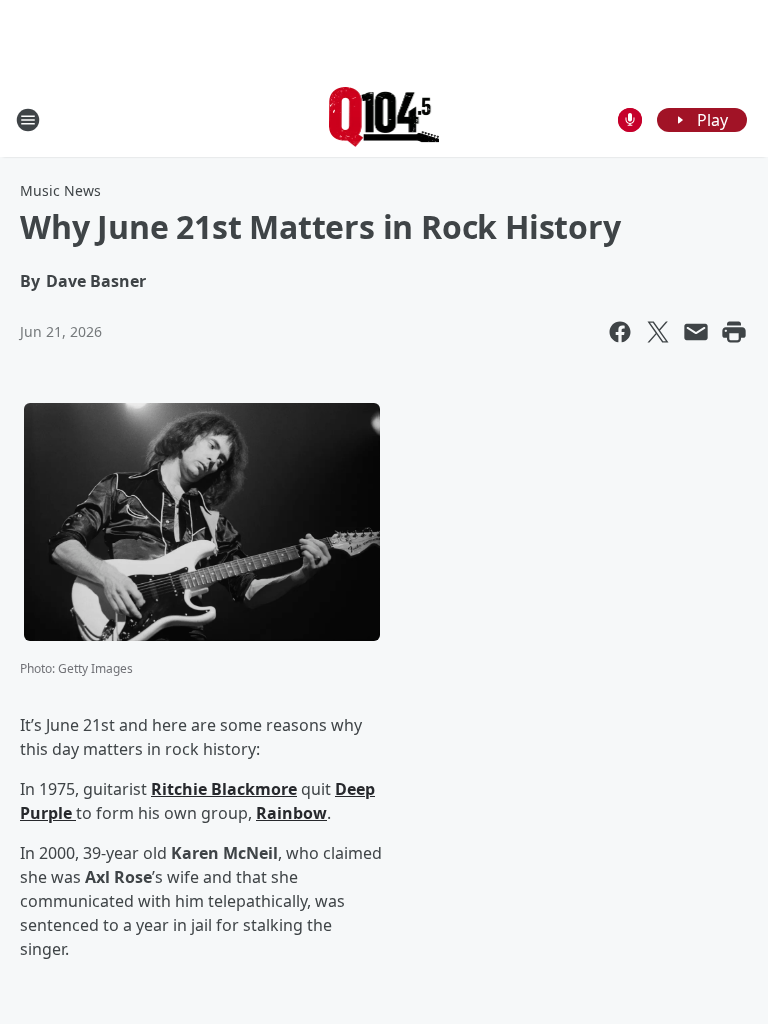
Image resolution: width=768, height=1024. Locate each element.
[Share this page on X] (658, 332)
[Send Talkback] (630, 120)
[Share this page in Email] (696, 332)
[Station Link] (384, 119)
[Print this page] (734, 332)
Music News (60, 190)
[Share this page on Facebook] (620, 332)
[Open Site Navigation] (28, 120)
